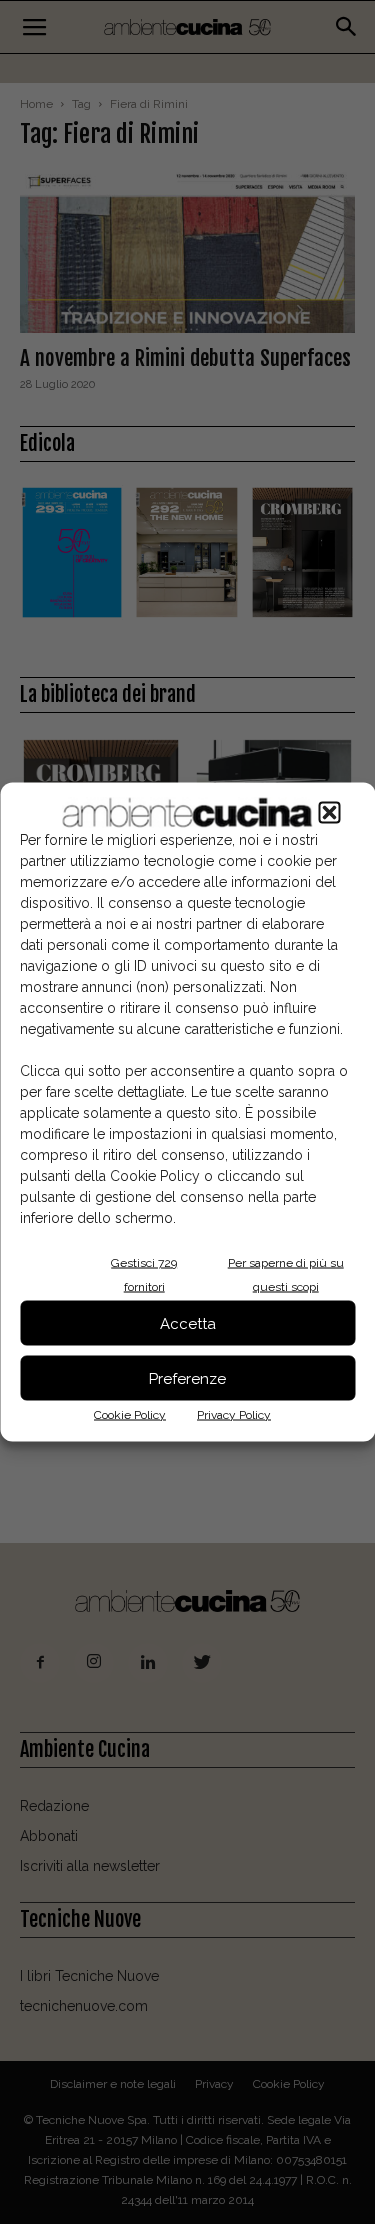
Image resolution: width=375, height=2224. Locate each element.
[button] (329, 813)
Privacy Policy (234, 1415)
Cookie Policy (130, 1415)
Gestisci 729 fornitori (144, 1275)
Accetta (188, 1323)
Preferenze (187, 1378)
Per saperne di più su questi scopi (286, 1275)
